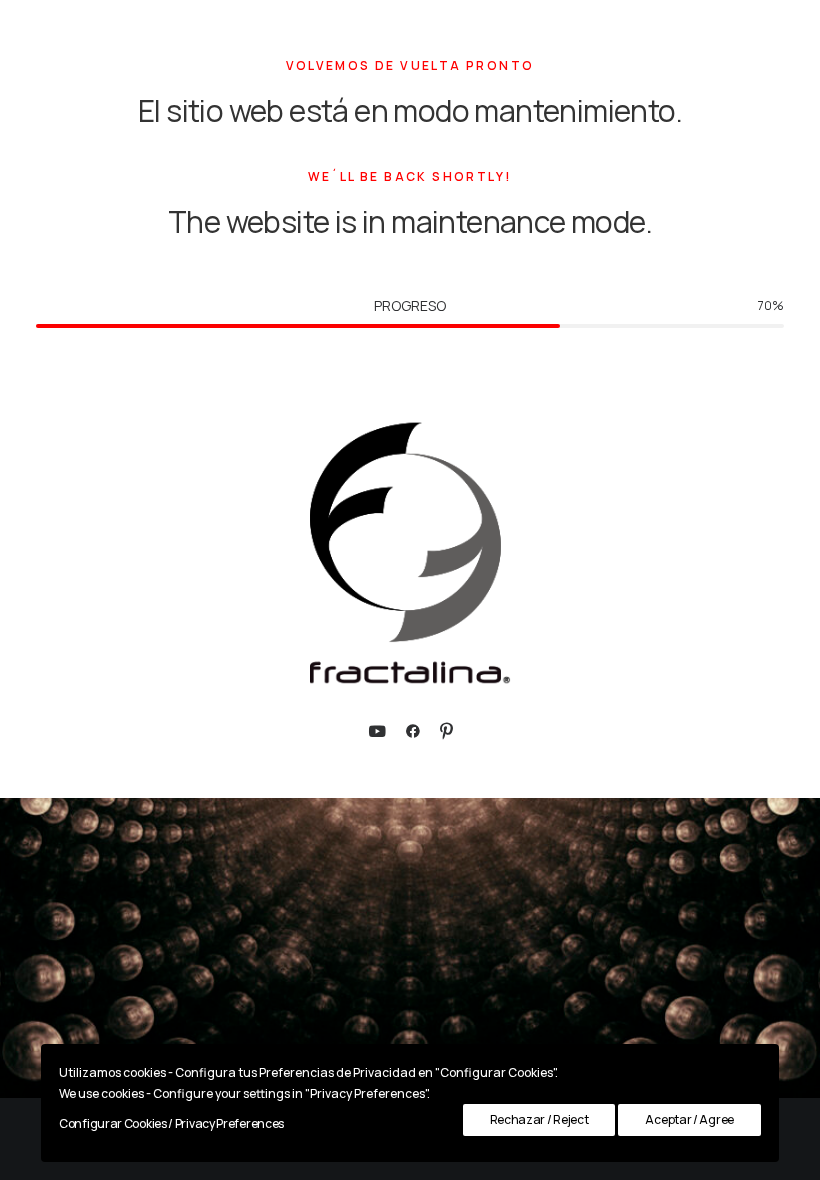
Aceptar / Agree (689, 1119)
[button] (377, 733)
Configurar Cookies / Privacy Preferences (171, 1123)
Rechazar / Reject (539, 1119)
